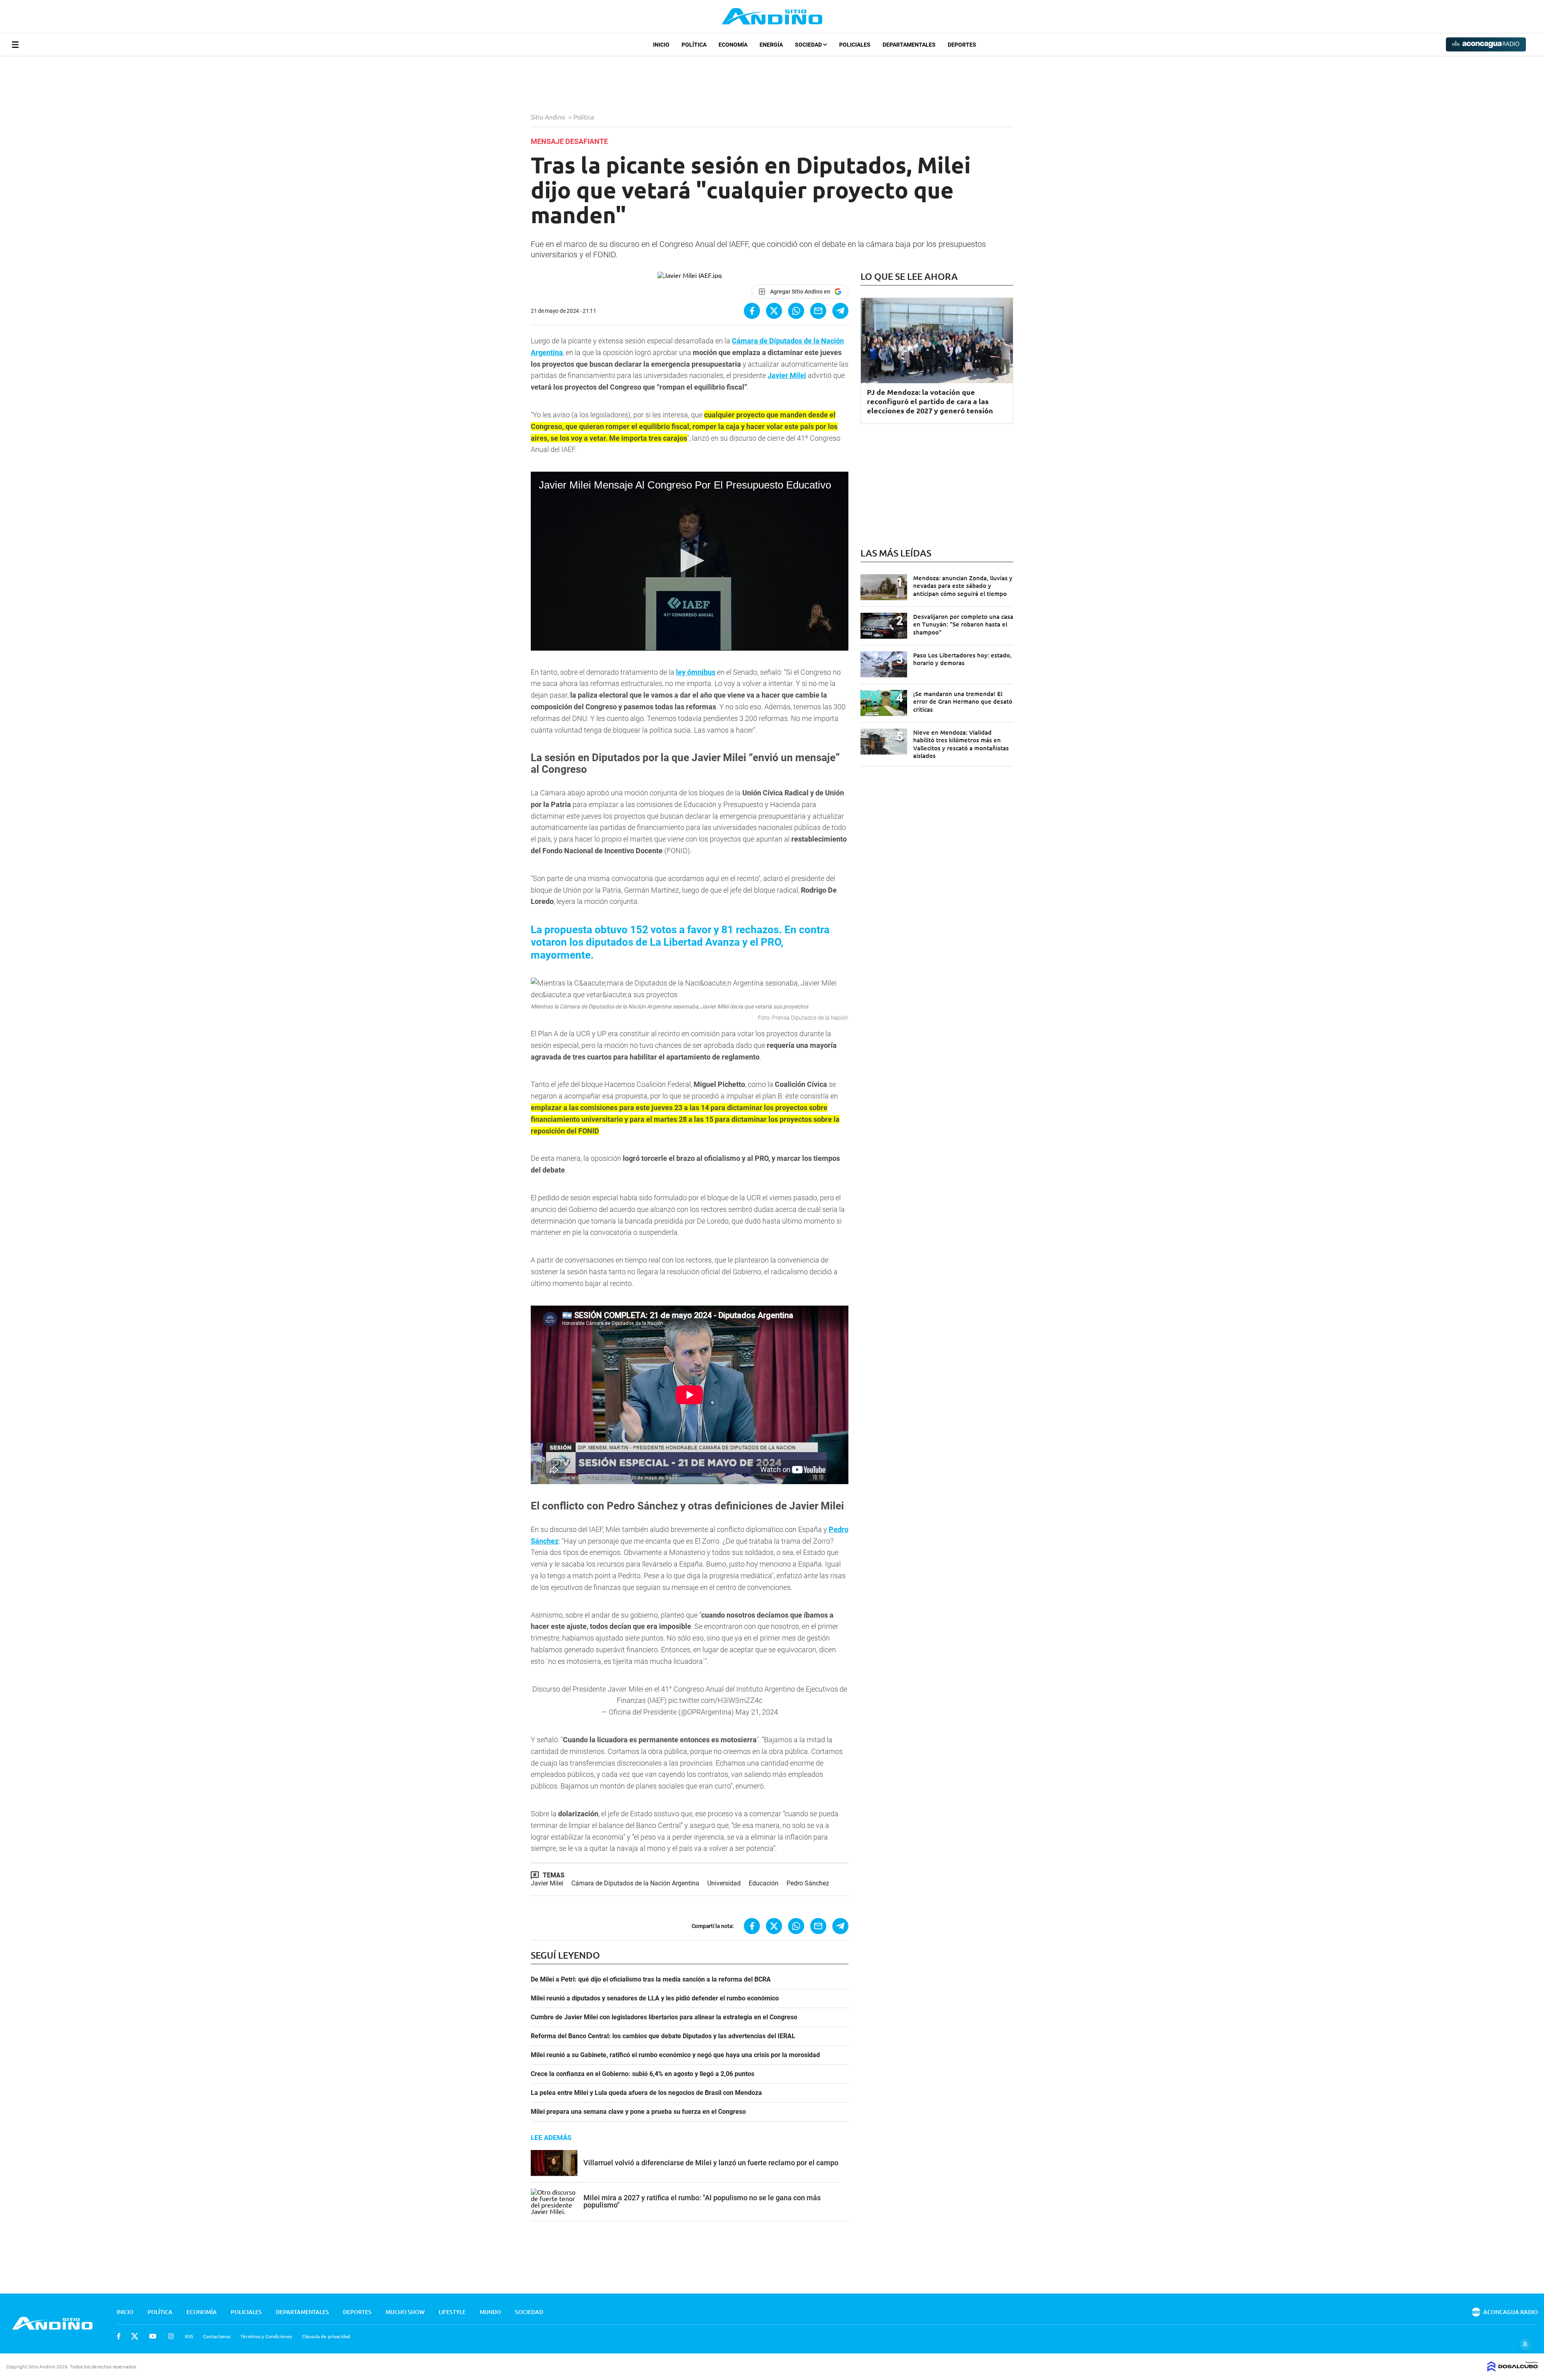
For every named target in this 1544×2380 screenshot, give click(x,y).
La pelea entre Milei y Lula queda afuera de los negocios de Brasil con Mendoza (646, 2093)
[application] (690, 561)
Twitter (135, 2336)
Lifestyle (452, 2312)
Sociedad (809, 45)
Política (694, 45)
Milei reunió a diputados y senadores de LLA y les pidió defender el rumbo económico (655, 1998)
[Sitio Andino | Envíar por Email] (818, 311)
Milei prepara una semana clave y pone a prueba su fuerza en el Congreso (638, 2112)
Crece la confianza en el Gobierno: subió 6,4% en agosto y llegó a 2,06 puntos (643, 2074)
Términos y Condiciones (266, 2336)
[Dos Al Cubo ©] (1513, 2369)
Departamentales (909, 45)
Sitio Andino (549, 117)
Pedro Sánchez (808, 1883)
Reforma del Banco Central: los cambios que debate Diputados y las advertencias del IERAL (663, 2036)
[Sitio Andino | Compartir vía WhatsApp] (796, 311)
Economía (733, 45)
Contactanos (217, 2336)
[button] (690, 561)
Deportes (962, 45)
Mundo (490, 2312)
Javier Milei (547, 1883)
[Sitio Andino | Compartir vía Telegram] (840, 311)
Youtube (153, 2336)
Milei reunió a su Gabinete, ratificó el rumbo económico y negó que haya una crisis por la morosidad (675, 2055)
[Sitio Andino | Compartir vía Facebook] (752, 311)
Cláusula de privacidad (326, 2336)
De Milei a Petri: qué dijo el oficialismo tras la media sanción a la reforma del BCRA (651, 1980)
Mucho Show (405, 2312)
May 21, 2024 (757, 1712)
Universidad (724, 1883)
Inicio (661, 45)
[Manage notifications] (1525, 2344)
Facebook (119, 2336)
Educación (764, 1883)
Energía (771, 45)
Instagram (171, 2336)
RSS (189, 2336)
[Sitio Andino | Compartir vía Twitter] (774, 311)
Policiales (855, 45)
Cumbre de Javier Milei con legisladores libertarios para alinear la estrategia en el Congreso (664, 2017)
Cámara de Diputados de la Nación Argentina (635, 1883)
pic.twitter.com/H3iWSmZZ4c (715, 1700)
